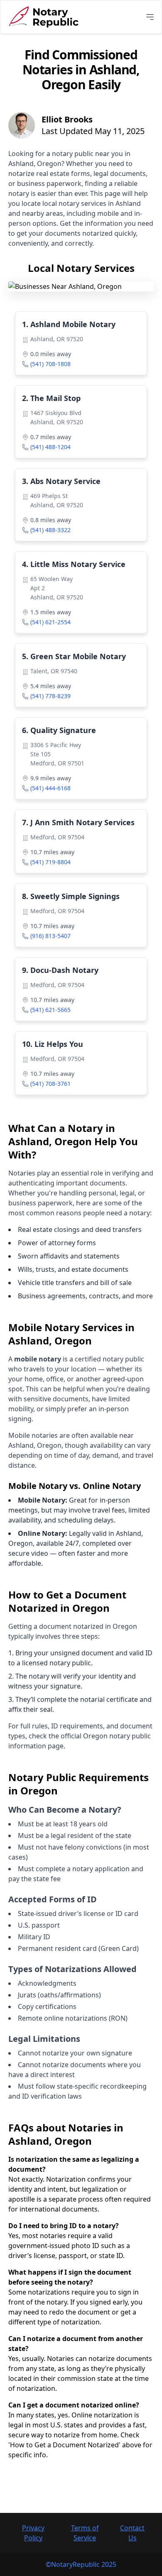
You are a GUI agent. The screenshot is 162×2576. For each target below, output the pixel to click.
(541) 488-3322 (50, 530)
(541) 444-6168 (50, 788)
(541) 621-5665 (50, 1010)
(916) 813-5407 (50, 936)
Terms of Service (85, 2533)
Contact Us (132, 2533)
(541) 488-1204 (50, 447)
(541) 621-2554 (50, 622)
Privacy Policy (33, 2533)
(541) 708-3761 (50, 1084)
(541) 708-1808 (50, 364)
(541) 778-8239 (50, 696)
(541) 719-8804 (50, 862)
